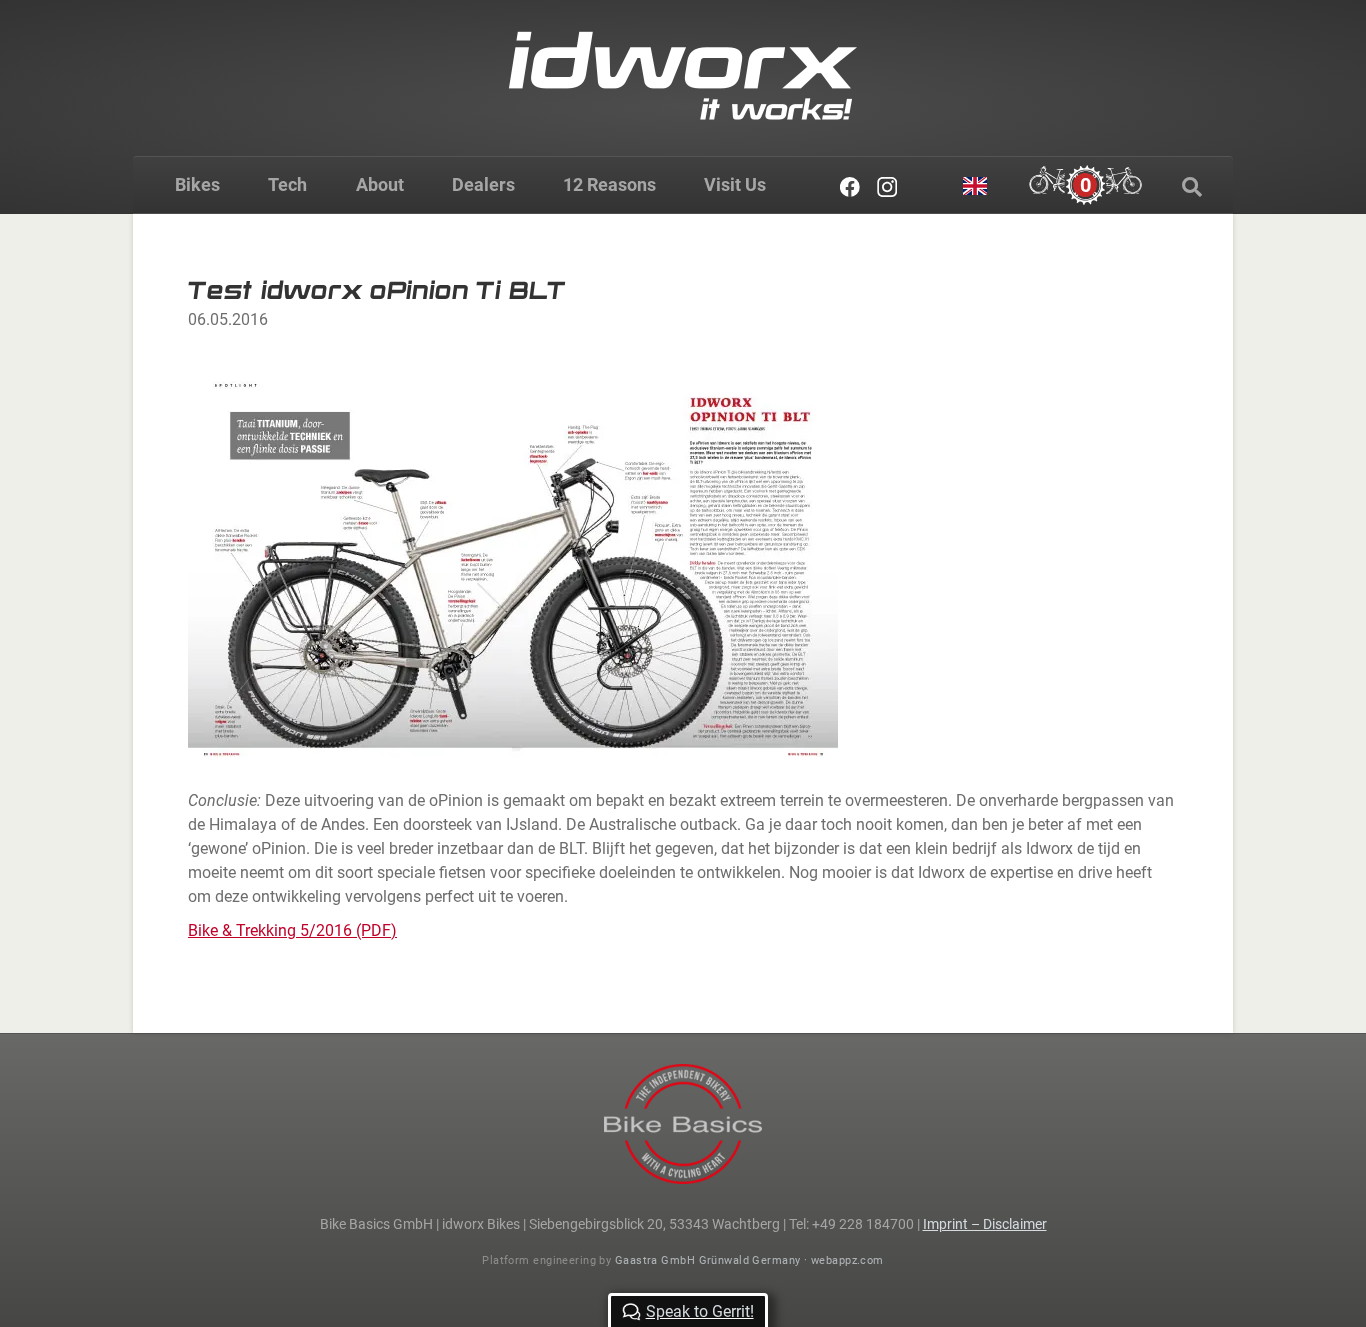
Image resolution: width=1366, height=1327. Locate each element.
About (380, 184)
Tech (287, 184)
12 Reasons (609, 184)
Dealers (483, 184)
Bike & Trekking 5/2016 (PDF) (292, 930)
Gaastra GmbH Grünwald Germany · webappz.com (749, 1260)
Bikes (197, 184)
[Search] (1192, 187)
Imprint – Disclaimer (985, 1224)
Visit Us (735, 184)
